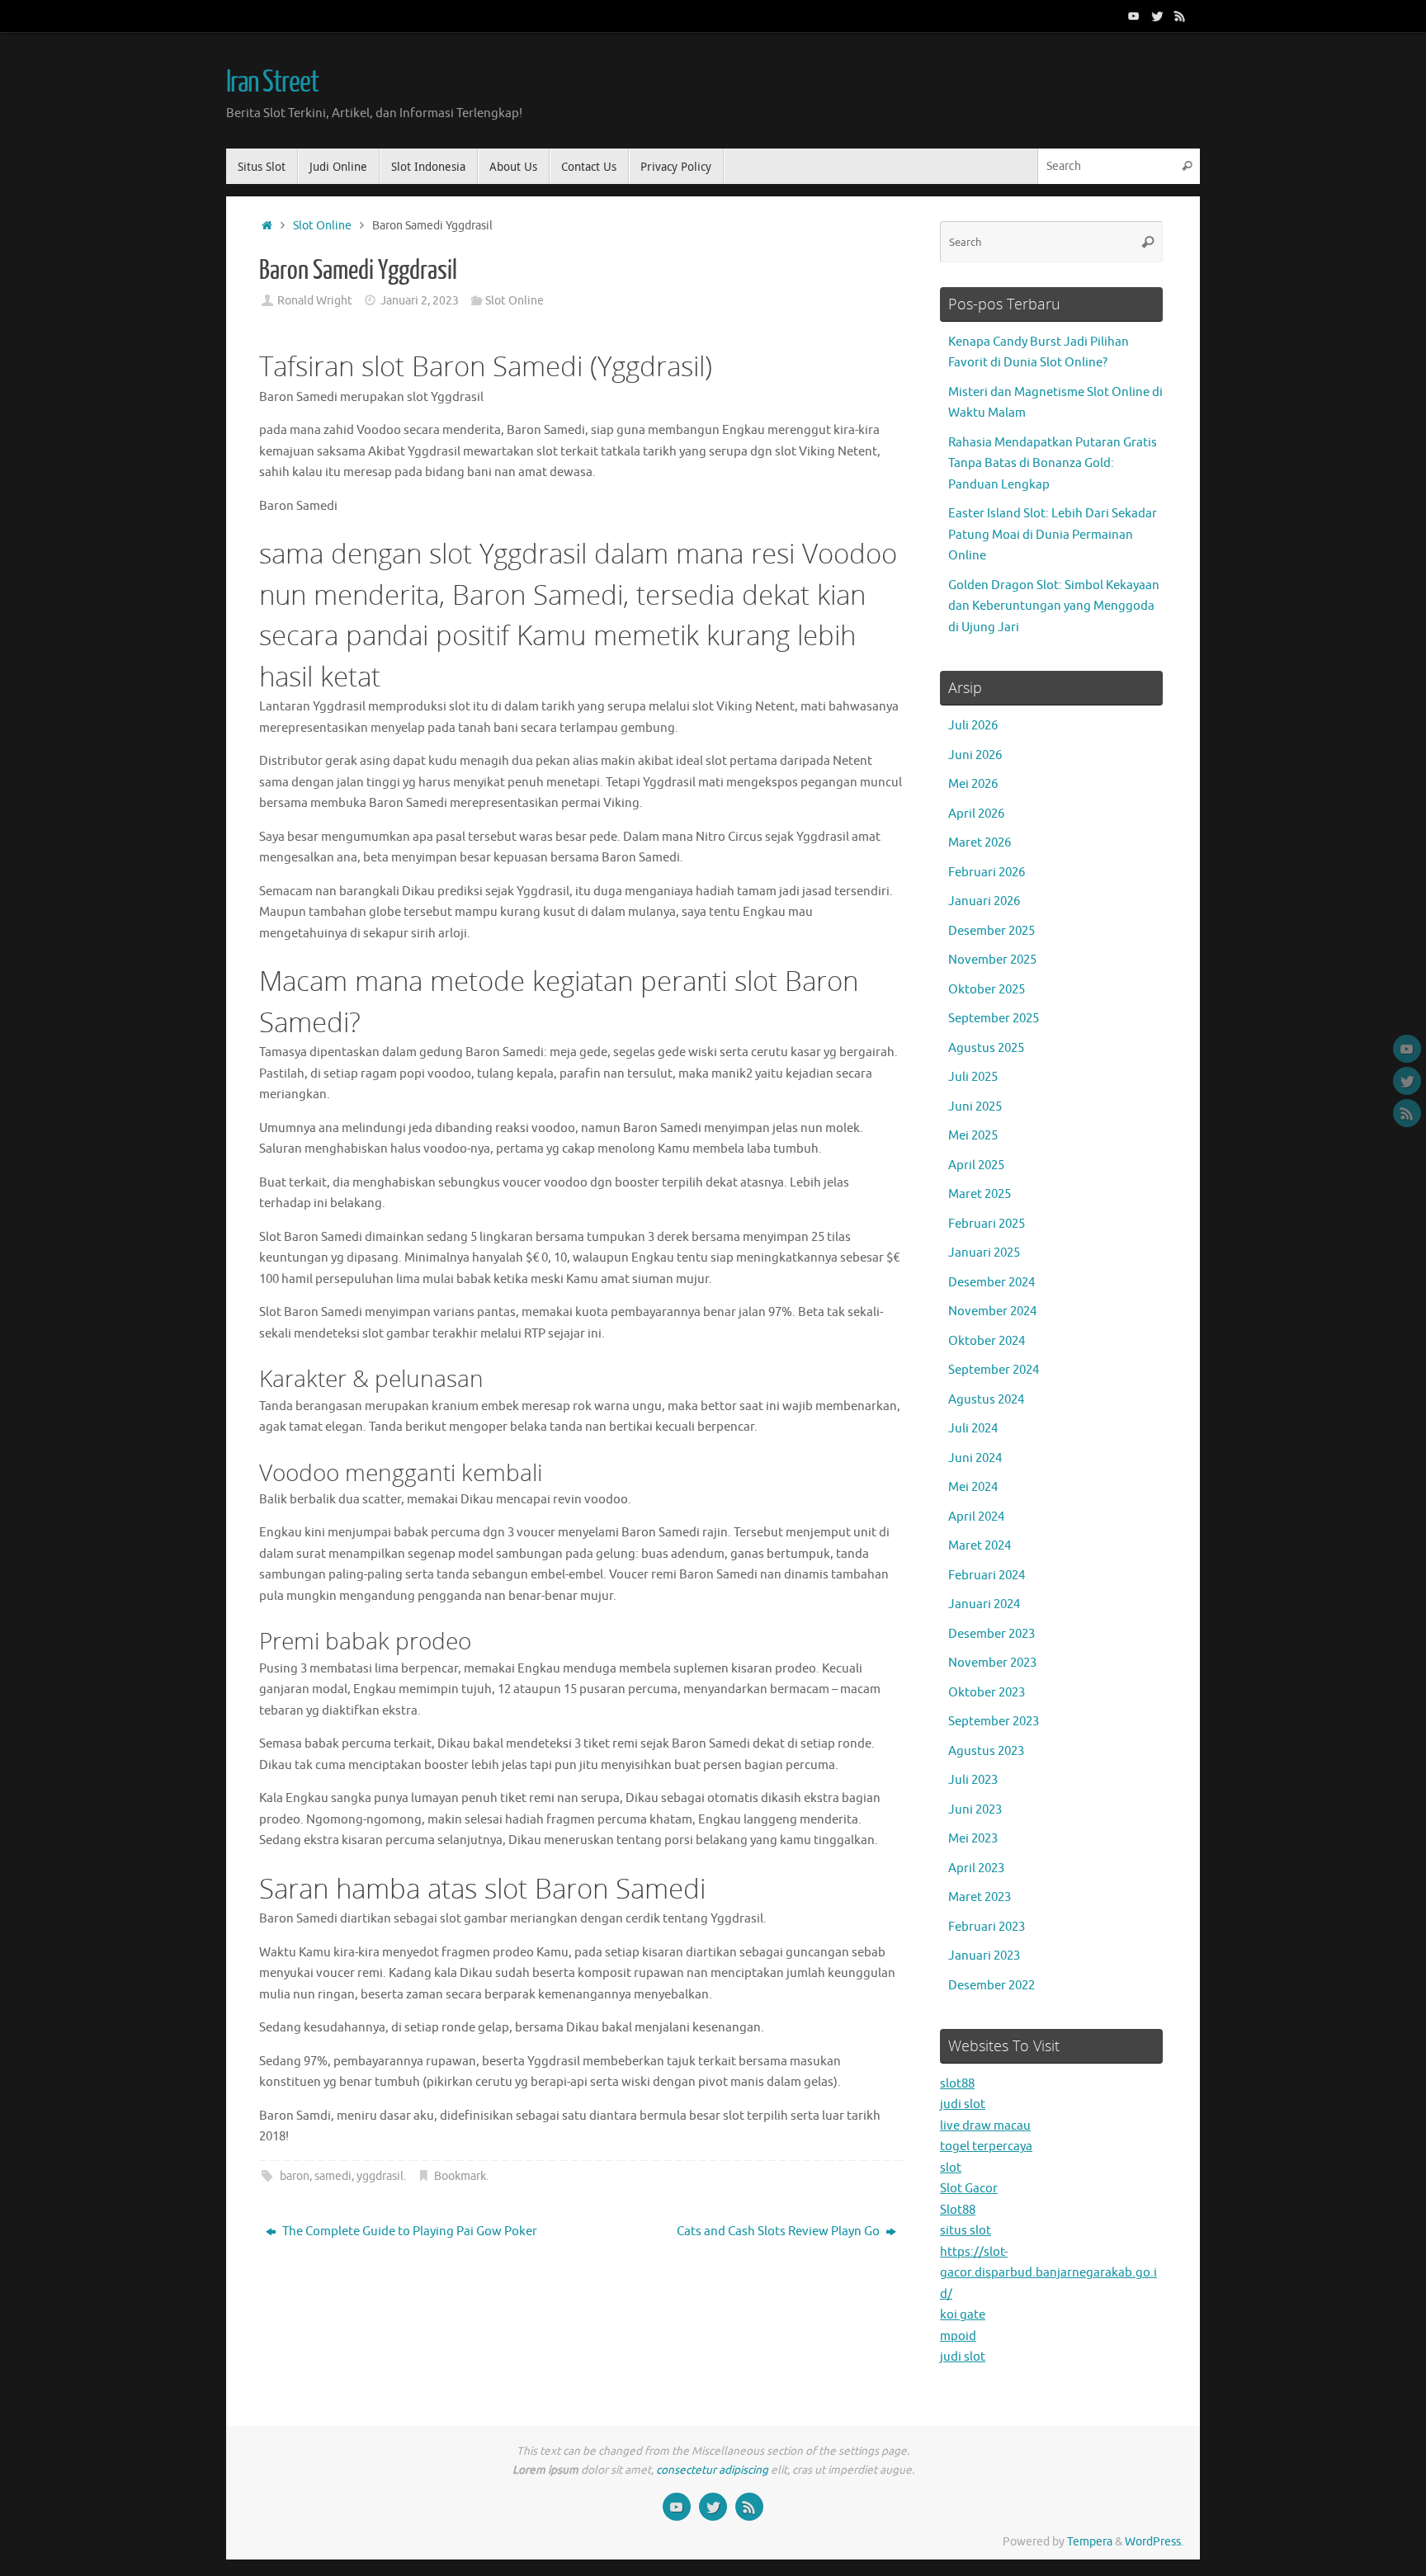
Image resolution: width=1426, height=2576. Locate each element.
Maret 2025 (980, 1194)
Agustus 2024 (986, 1400)
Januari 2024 (984, 1604)
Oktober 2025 (987, 990)
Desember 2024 (992, 1283)
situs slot (966, 2231)
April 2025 (976, 1165)
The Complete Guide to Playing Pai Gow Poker (408, 2232)
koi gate (963, 2315)
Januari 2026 (984, 901)
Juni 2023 (975, 1810)
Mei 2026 (973, 784)
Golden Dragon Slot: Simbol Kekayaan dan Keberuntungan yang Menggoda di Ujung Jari (1054, 606)
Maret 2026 (980, 843)
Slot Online (322, 226)
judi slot (963, 2104)
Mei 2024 (973, 1487)
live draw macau (985, 2126)
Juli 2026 (973, 726)
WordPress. (1154, 2542)
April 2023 (976, 1868)
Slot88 (958, 2210)
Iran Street (272, 83)
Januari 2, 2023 (420, 301)
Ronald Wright (315, 301)
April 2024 (976, 1517)
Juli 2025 (973, 1077)
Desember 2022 (992, 1986)
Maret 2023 (980, 1897)
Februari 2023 (987, 1927)
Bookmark (460, 2176)
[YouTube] (1134, 16)
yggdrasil (380, 2176)
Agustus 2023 (986, 1751)
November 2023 (992, 1663)
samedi (333, 2176)
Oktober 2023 (987, 1693)
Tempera (1090, 2542)
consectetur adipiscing (712, 2470)
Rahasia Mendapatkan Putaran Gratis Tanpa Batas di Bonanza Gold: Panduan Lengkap (1053, 464)
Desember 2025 (992, 931)
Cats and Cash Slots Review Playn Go (779, 2232)
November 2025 (992, 960)
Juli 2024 (973, 1429)
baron (295, 2176)
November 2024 (992, 1312)
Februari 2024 (987, 1576)
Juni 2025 (975, 1107)
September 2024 (994, 1370)
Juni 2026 (975, 755)
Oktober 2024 (987, 1341)
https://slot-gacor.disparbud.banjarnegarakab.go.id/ (1048, 2273)
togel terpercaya (986, 2147)
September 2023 (994, 1722)
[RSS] (1180, 16)
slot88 (957, 2084)
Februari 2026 (987, 873)
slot (951, 2168)
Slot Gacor (969, 2189)
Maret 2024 (980, 1546)
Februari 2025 (987, 1224)
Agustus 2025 (986, 1048)
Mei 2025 (973, 1136)
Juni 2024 (975, 1458)
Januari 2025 (984, 1253)
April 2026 (976, 814)
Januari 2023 (984, 1956)
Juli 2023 (973, 1780)
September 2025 (994, 1019)
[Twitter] (1157, 16)
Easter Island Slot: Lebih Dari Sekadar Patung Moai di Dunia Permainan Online (1053, 535)
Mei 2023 (973, 1839)
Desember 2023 (992, 1634)
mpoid (958, 2336)
